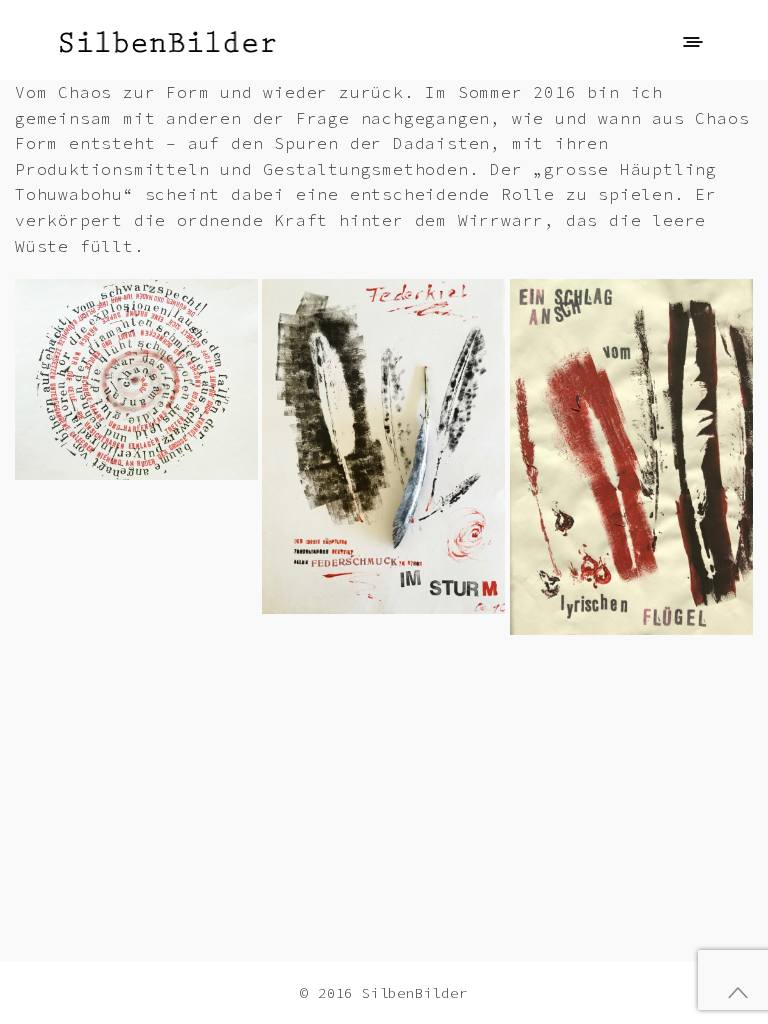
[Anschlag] (631, 457)
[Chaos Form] (136, 379)
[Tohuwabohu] (383, 446)
